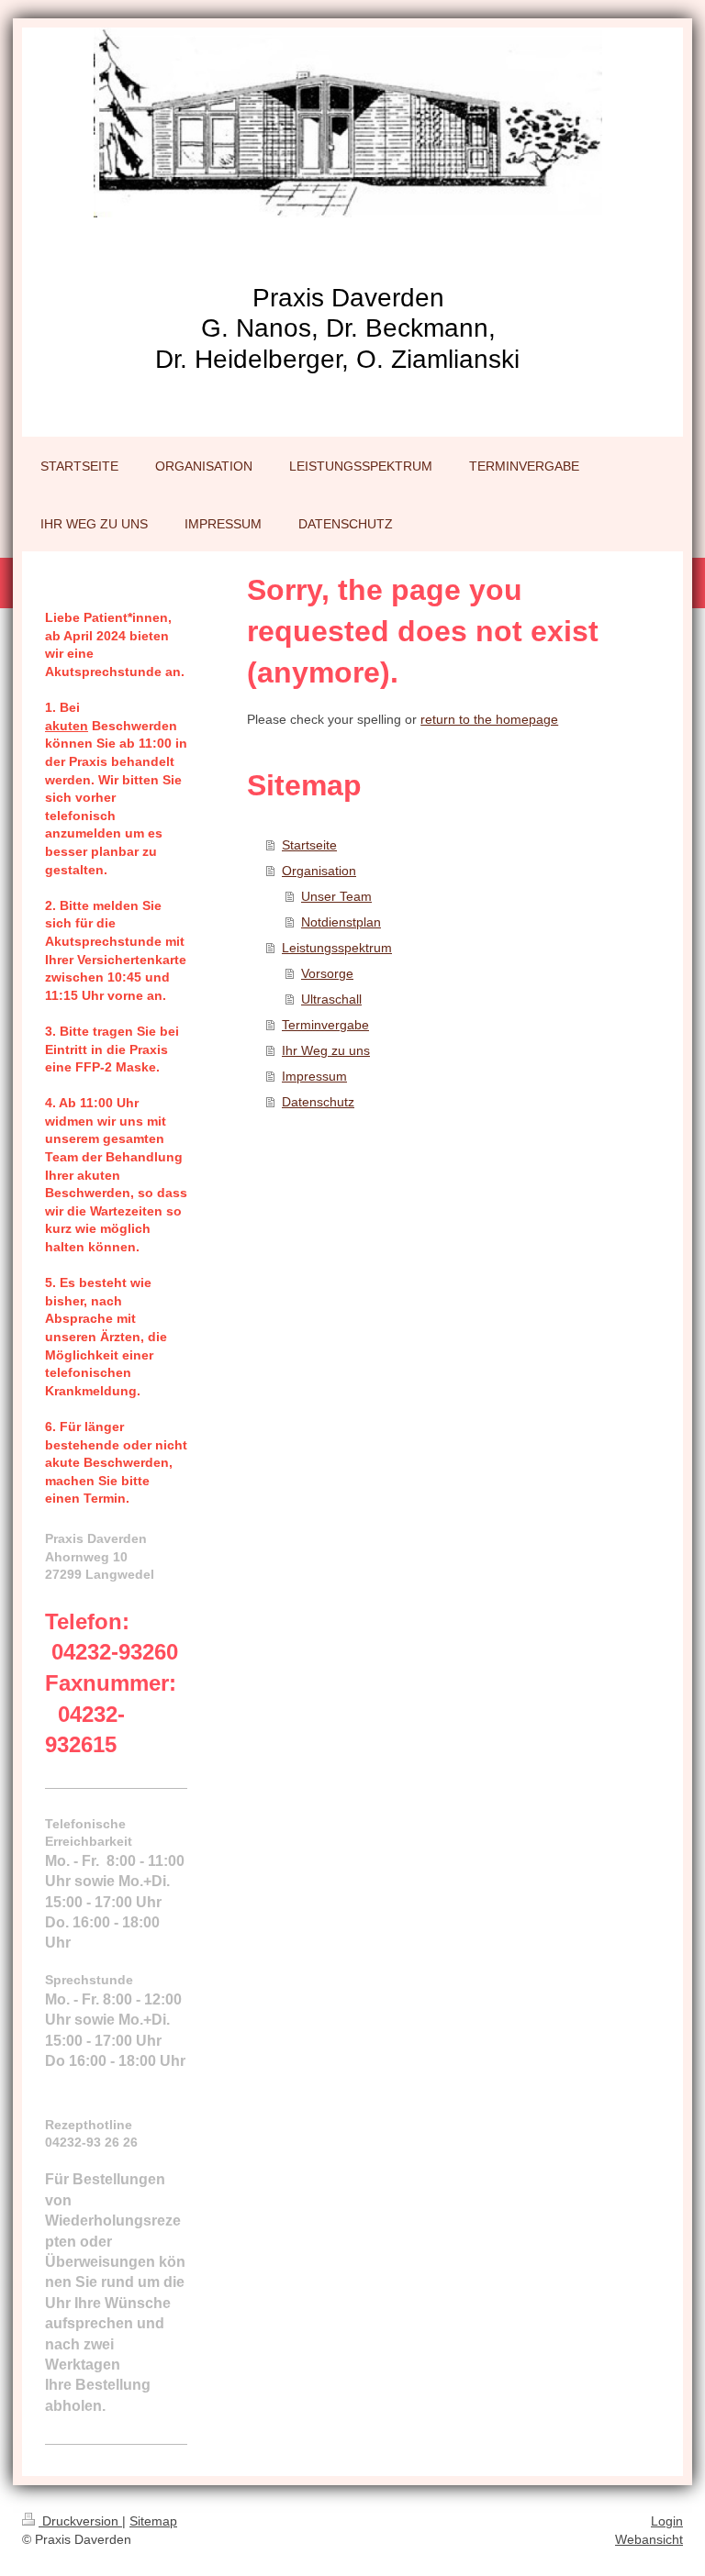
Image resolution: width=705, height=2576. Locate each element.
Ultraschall (331, 999)
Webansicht (649, 2539)
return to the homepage (489, 719)
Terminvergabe (325, 1025)
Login (667, 2521)
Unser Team (336, 896)
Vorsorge (327, 973)
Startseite (309, 845)
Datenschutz (318, 1102)
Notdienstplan (341, 922)
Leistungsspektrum (337, 948)
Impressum (314, 1076)
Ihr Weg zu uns (326, 1050)
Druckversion (80, 2521)
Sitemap (153, 2521)
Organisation (319, 871)
